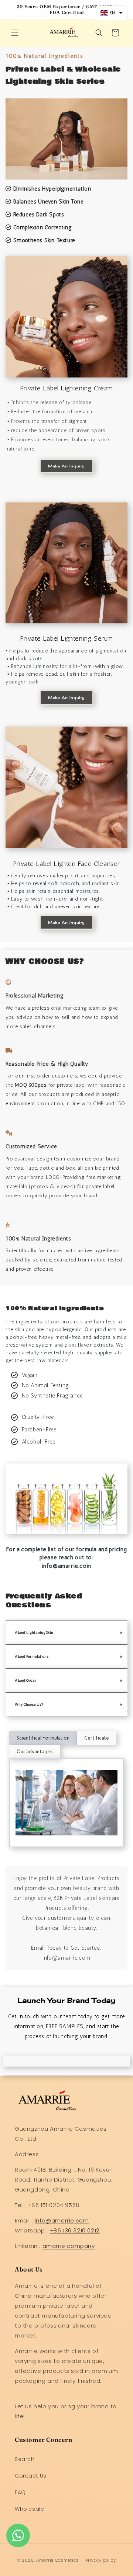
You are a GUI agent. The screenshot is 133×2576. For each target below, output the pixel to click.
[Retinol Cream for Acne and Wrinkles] (66, 787)
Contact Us (31, 2476)
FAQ (20, 2492)
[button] (15, 33)
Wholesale (29, 2509)
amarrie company (69, 2246)
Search (25, 2459)
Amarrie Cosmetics (57, 2560)
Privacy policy (101, 2560)
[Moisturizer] (66, 139)
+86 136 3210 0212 (75, 2230)
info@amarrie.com (62, 2220)
